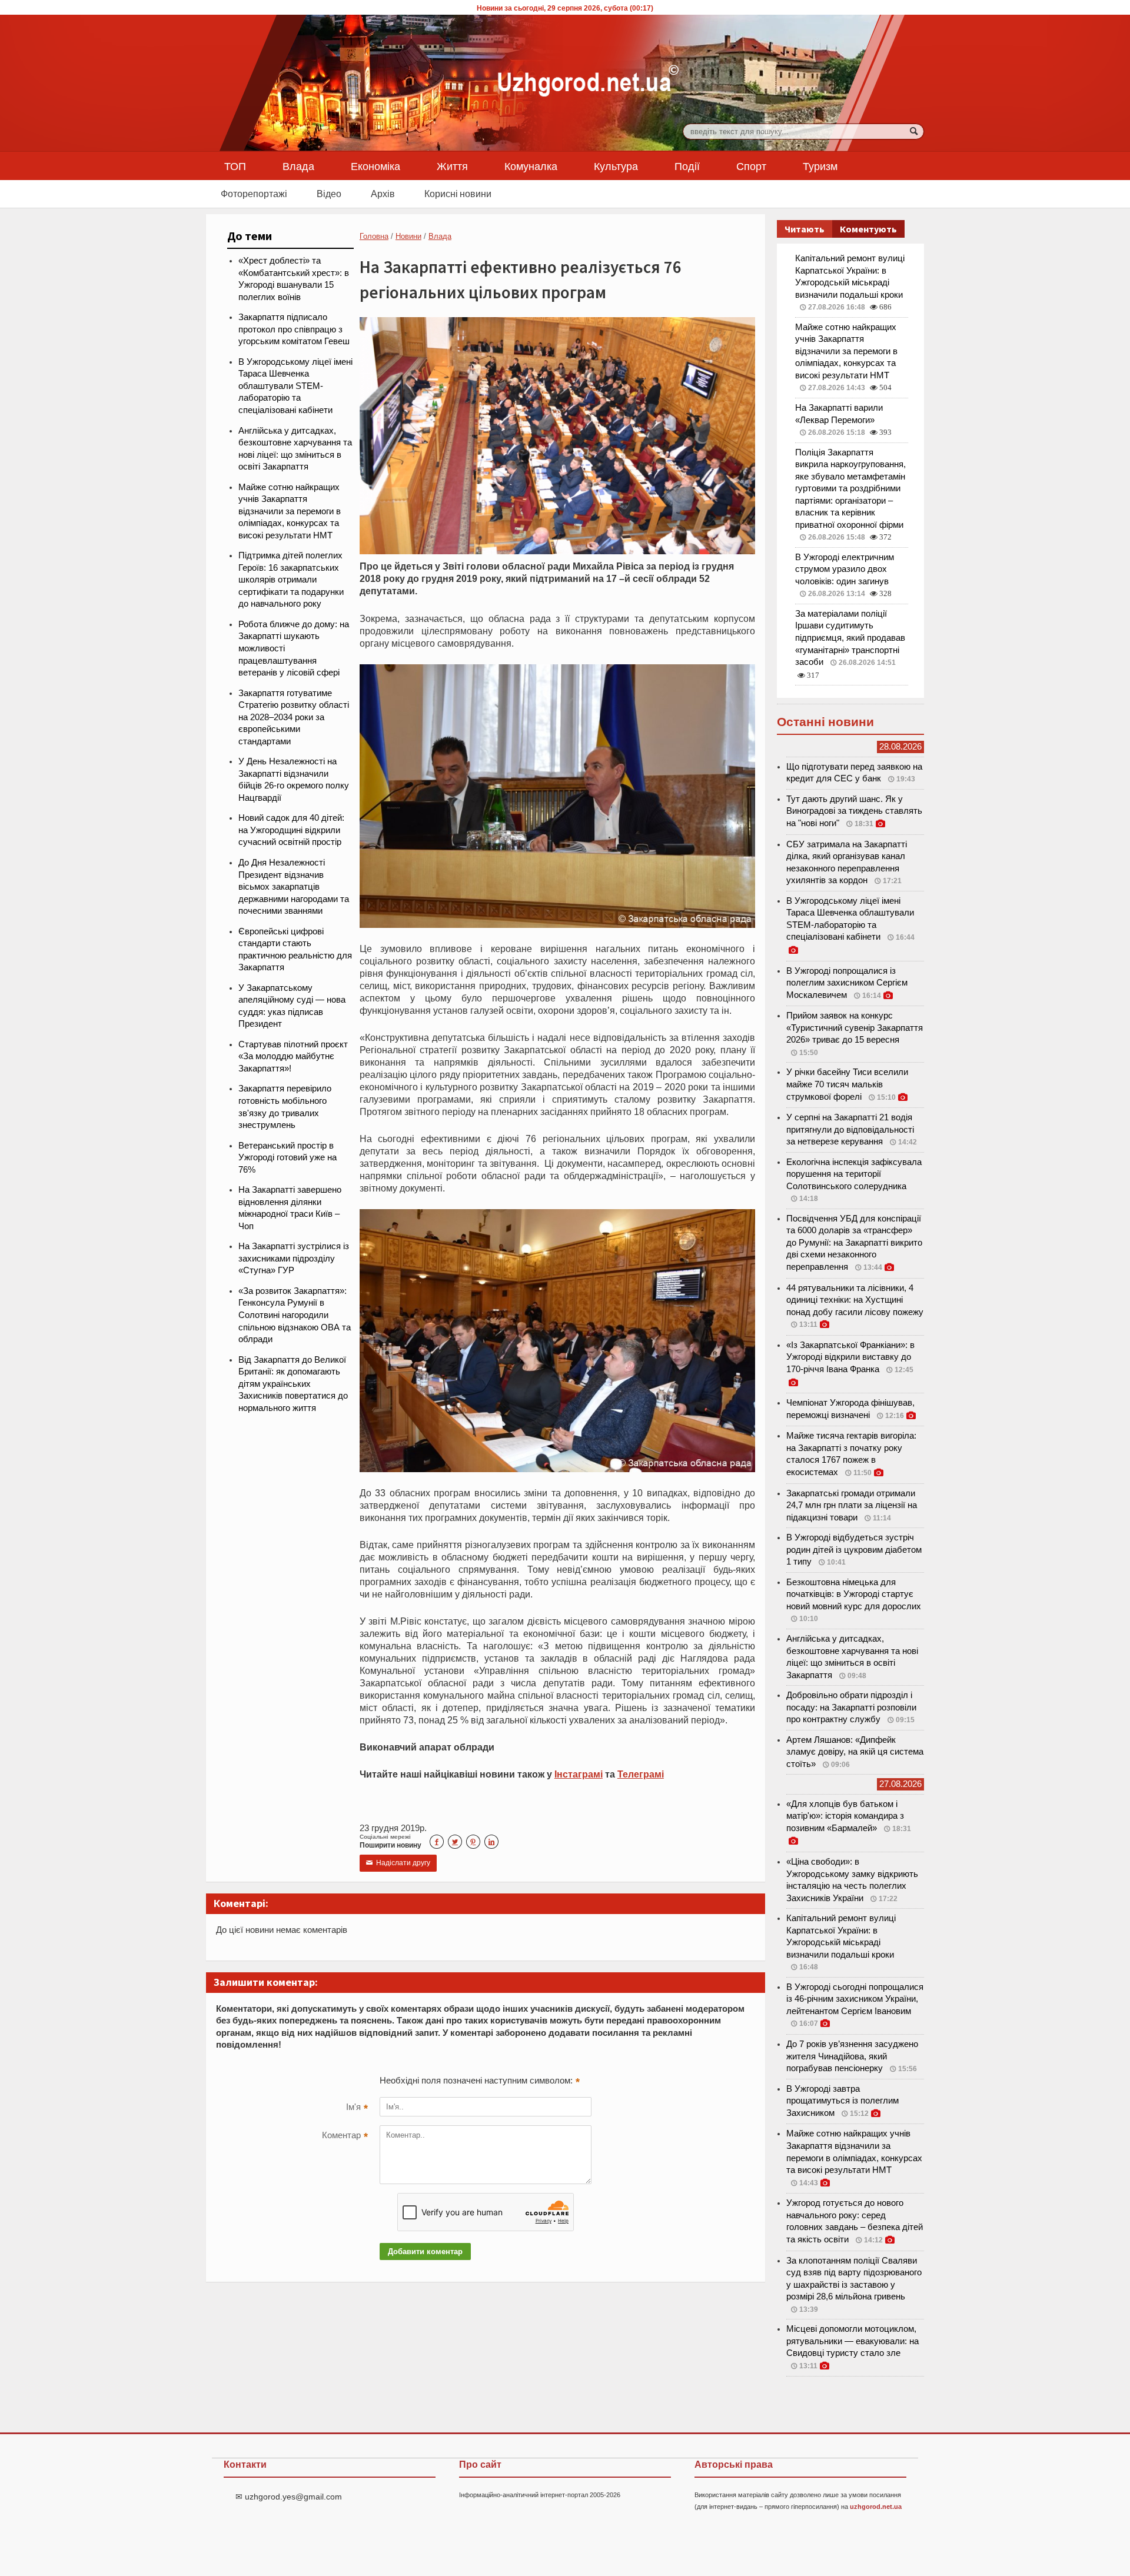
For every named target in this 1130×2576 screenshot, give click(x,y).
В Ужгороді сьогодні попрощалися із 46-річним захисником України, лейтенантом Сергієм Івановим (855, 1999)
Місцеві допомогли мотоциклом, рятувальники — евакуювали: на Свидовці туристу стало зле (853, 2341)
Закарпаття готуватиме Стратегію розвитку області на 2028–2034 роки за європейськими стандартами (294, 717)
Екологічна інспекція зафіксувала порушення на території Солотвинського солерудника (854, 1174)
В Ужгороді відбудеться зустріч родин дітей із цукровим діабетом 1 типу (854, 1550)
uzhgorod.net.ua (876, 2507)
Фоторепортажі (254, 194)
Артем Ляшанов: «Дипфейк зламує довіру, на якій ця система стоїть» (855, 1752)
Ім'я (357, 2108)
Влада (298, 166)
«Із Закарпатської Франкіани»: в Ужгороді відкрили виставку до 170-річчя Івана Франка (850, 1357)
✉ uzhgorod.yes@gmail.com (289, 2497)
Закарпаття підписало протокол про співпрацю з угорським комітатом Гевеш (294, 329)
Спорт (751, 166)
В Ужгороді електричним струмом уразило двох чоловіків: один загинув (845, 569)
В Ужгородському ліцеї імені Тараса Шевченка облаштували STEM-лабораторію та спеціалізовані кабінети (295, 386)
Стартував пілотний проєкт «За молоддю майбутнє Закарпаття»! (293, 1056)
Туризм (820, 166)
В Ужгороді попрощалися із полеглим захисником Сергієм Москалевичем (847, 983)
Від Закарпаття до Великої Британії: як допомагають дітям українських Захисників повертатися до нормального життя (293, 1384)
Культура (616, 166)
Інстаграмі (579, 1774)
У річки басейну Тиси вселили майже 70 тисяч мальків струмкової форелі (847, 1084)
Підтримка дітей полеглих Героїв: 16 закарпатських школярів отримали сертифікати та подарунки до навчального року (291, 580)
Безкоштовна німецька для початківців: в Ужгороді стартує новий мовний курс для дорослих (854, 1594)
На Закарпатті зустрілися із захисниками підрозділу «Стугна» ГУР (294, 1258)
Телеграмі (641, 1774)
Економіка (375, 166)
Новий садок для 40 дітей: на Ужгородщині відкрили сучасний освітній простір (291, 830)
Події (687, 166)
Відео (329, 194)
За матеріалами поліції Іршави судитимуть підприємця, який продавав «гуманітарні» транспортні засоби (850, 638)
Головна (374, 236)
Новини (408, 236)
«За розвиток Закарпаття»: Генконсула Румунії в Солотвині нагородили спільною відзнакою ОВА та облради (295, 1315)
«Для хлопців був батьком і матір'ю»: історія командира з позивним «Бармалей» (845, 1816)
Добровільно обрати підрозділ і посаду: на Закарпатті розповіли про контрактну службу (851, 1707)
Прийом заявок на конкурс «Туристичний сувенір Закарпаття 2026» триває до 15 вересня (855, 1028)
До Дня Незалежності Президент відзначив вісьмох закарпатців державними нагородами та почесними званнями (294, 887)
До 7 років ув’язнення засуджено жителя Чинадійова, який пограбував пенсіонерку (852, 2056)
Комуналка (531, 166)
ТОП (235, 166)
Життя (452, 166)
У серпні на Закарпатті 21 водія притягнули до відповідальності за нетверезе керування (850, 1129)
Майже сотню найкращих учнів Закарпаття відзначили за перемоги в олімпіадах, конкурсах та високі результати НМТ (290, 511)
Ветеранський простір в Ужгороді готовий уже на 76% (288, 1158)
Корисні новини (458, 194)
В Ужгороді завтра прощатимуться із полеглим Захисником (842, 2101)
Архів (383, 194)
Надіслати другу (398, 1863)
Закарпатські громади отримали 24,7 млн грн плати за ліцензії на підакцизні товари (852, 1505)
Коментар (345, 2136)
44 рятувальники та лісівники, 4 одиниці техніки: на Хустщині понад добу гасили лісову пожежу (855, 1300)
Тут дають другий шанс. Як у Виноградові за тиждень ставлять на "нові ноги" (854, 811)
